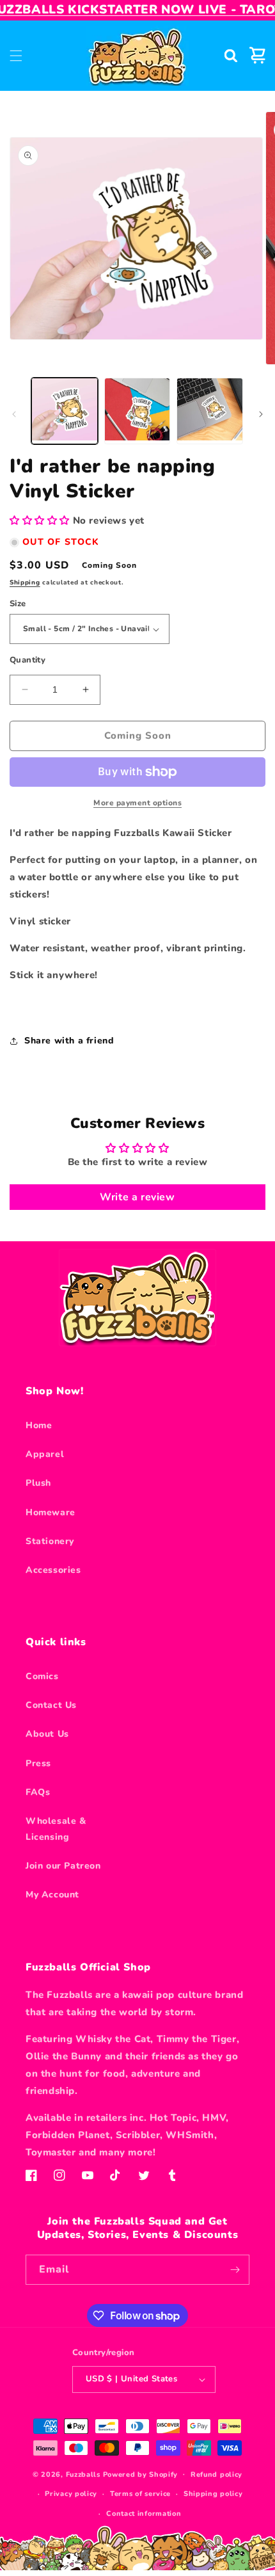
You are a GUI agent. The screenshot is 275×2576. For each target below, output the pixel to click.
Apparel (45, 1454)
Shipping (25, 583)
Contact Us (51, 1705)
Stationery (50, 1541)
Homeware (51, 1512)
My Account (52, 1895)
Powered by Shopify (141, 2474)
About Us (47, 1734)
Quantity (27, 660)
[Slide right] (261, 414)
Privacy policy (71, 2494)
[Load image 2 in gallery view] (137, 411)
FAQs (38, 1792)
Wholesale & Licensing (56, 1829)
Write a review (137, 1197)
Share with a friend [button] (69, 1041)
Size (18, 604)
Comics (42, 1676)
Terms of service (140, 2494)
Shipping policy (213, 2494)
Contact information (144, 2514)
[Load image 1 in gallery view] (65, 411)
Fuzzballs (83, 2474)
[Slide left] (14, 414)
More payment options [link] (137, 803)
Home (39, 1425)
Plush (38, 1483)
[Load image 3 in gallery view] (210, 411)
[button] (16, 56)
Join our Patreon (63, 1866)
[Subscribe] (235, 2270)
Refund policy (216, 2475)
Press (38, 1763)
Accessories (53, 1570)
